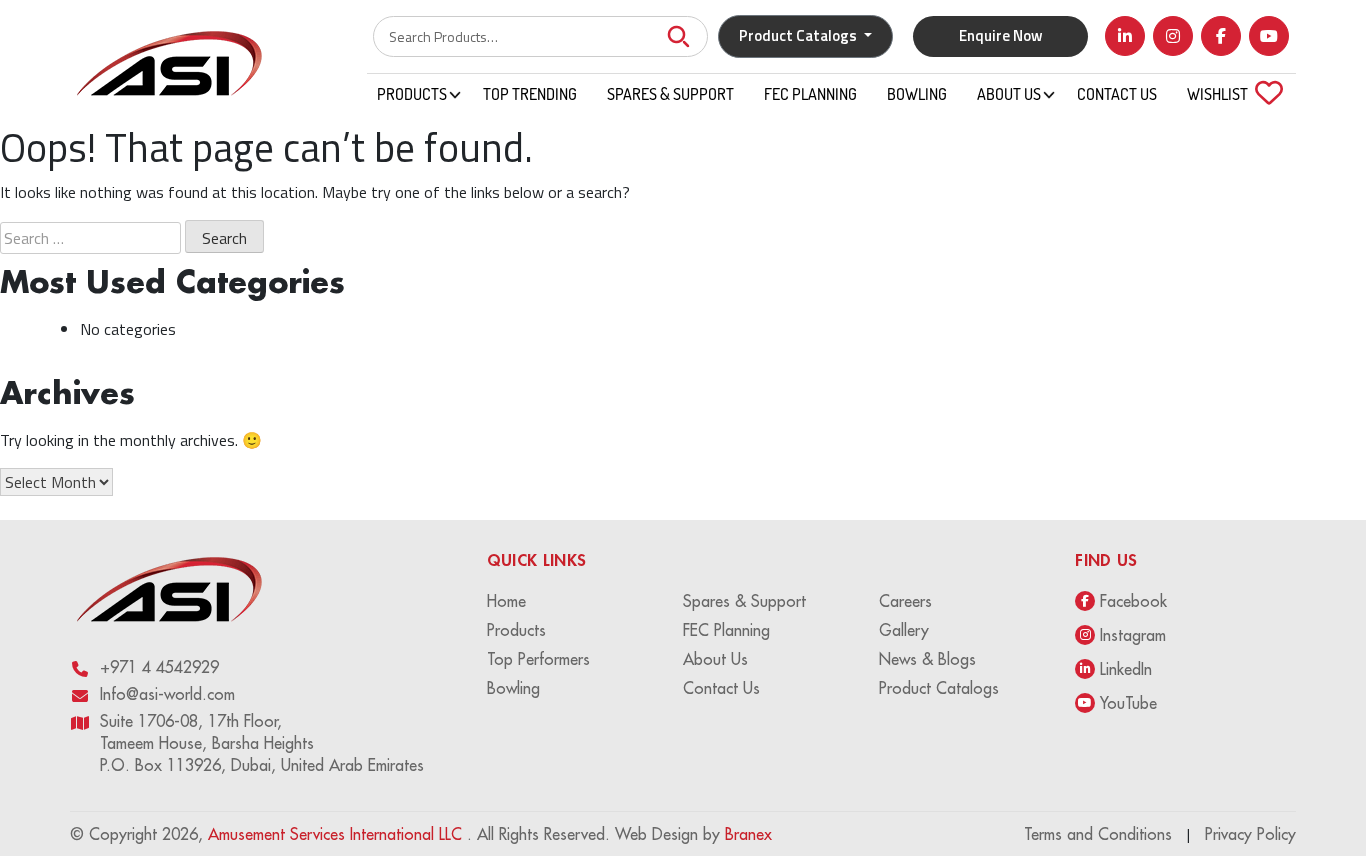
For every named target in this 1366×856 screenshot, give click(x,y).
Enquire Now (1001, 35)
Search (678, 36)
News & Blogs (927, 659)
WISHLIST (1229, 93)
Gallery (904, 630)
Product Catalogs (939, 688)
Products (412, 94)
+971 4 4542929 (159, 667)
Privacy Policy (1250, 834)
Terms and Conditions (1098, 834)
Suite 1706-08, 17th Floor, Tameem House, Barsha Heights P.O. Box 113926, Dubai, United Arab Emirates (262, 743)
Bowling (917, 94)
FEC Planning (810, 94)
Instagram (1133, 635)
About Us (1009, 94)
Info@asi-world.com (167, 694)
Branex (748, 834)
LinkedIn (1126, 669)
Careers (905, 601)
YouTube (1128, 703)
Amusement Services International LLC (337, 834)
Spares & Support (670, 94)
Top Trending (530, 94)
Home (506, 601)
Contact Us (1117, 94)
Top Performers (538, 659)
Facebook (1133, 601)
